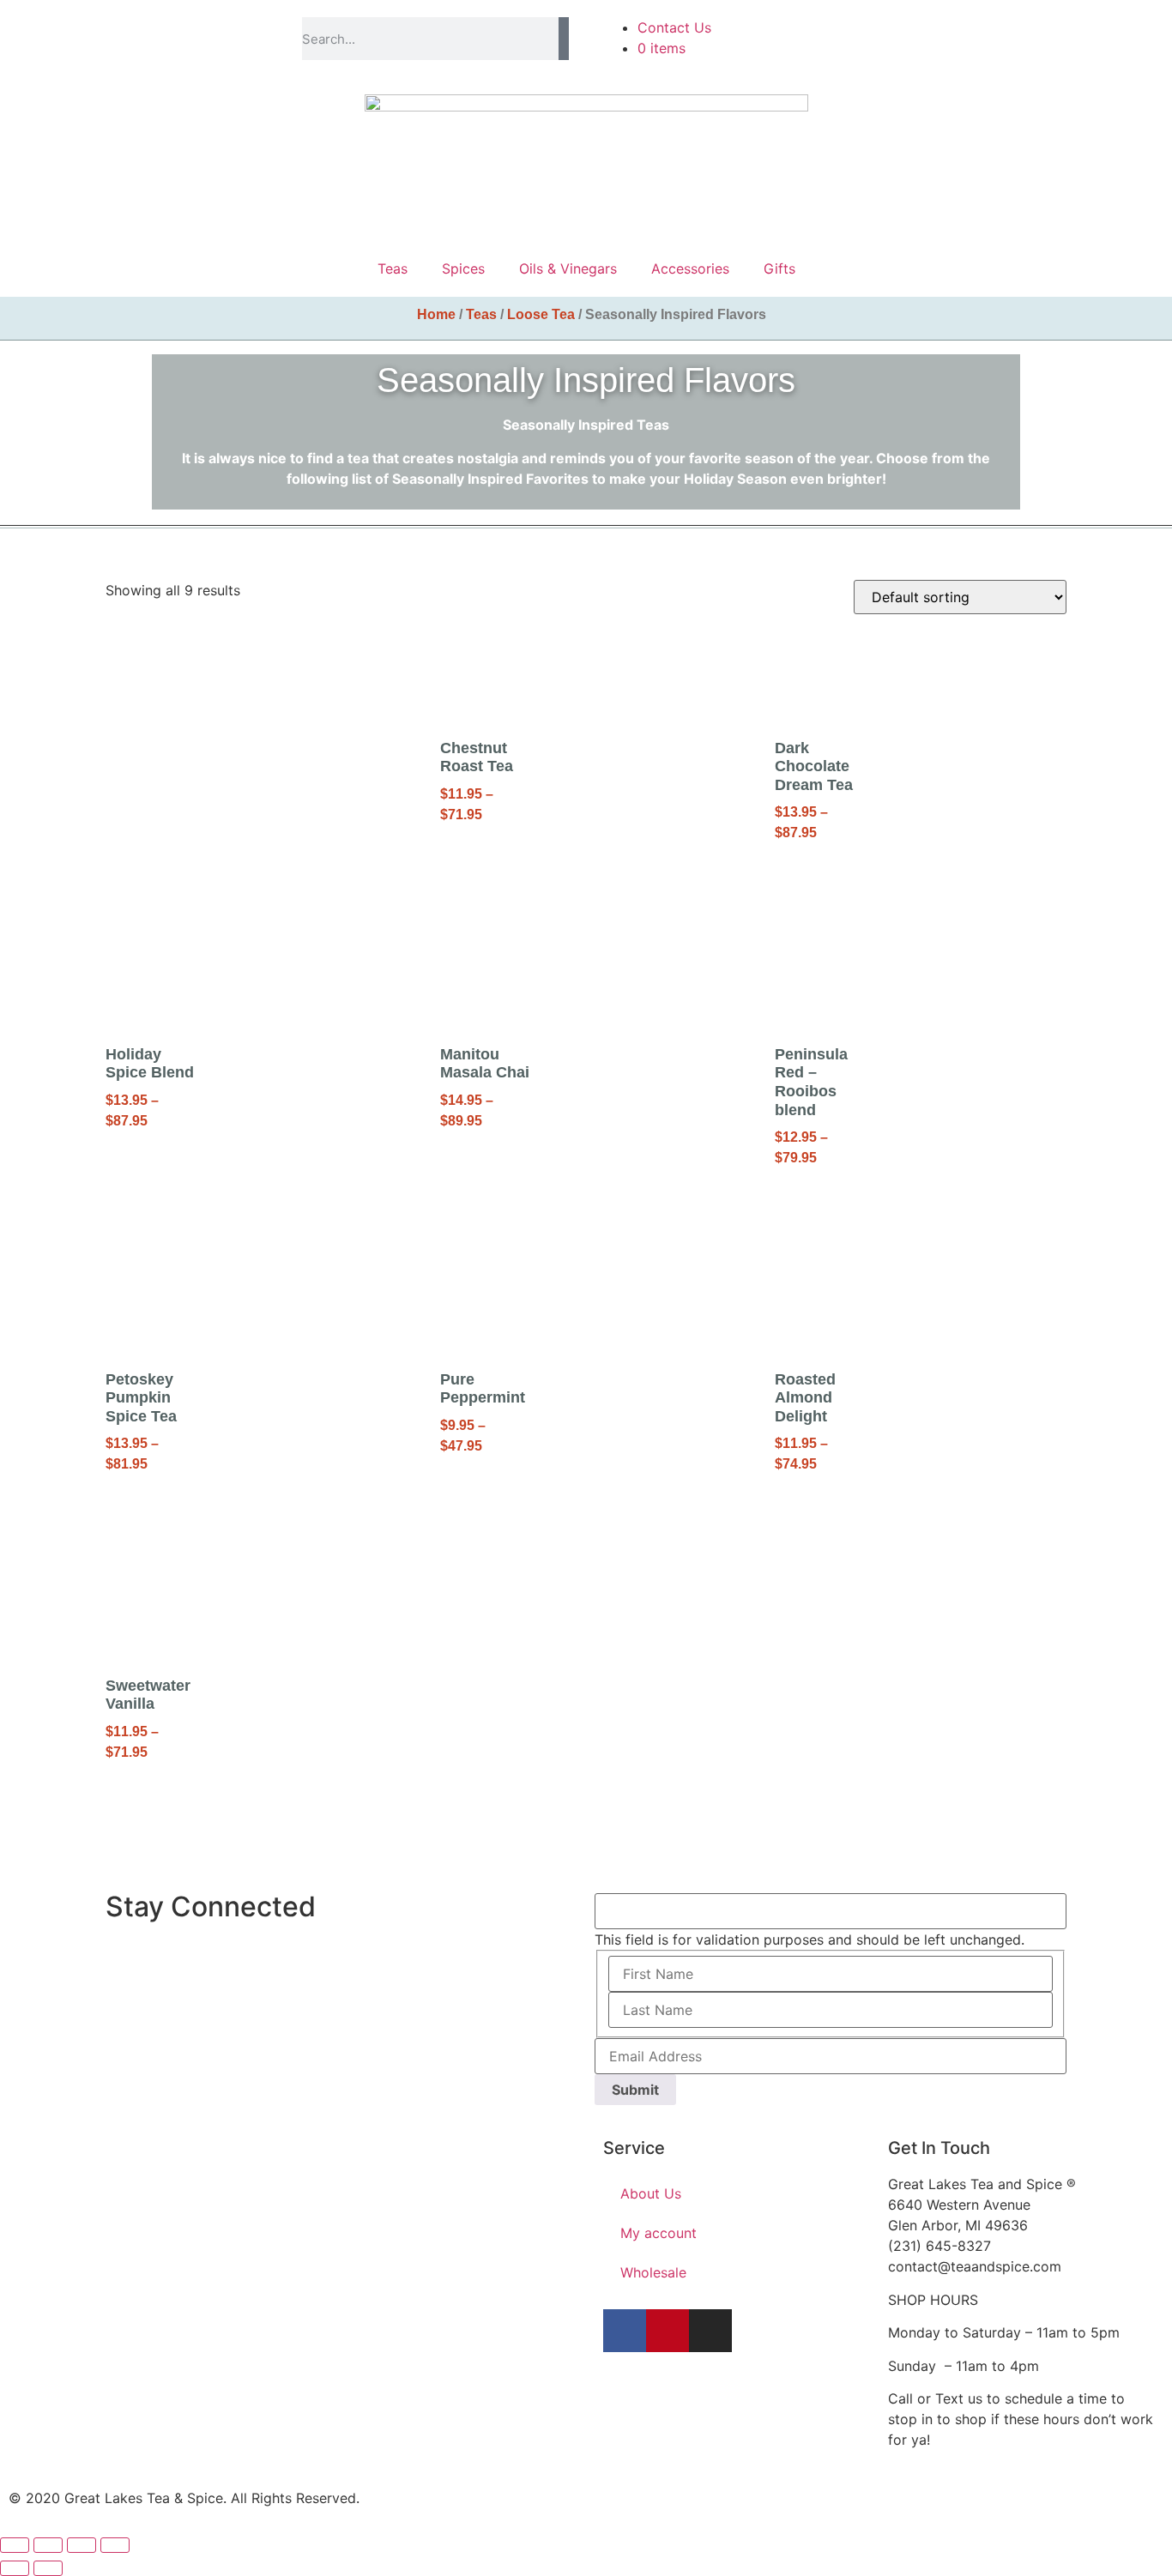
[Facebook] (625, 2331)
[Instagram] (710, 2331)
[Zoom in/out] (15, 2545)
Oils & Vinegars (568, 268)
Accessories (690, 268)
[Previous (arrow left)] (15, 2568)
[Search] (564, 39)
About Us (651, 2193)
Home (436, 314)
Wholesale (653, 2272)
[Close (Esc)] (115, 2545)
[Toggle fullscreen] (48, 2545)
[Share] (82, 2545)
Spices (463, 268)
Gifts (779, 268)
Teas (393, 268)
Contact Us (674, 27)
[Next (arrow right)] (48, 2568)
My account (658, 2233)
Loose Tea (541, 314)
